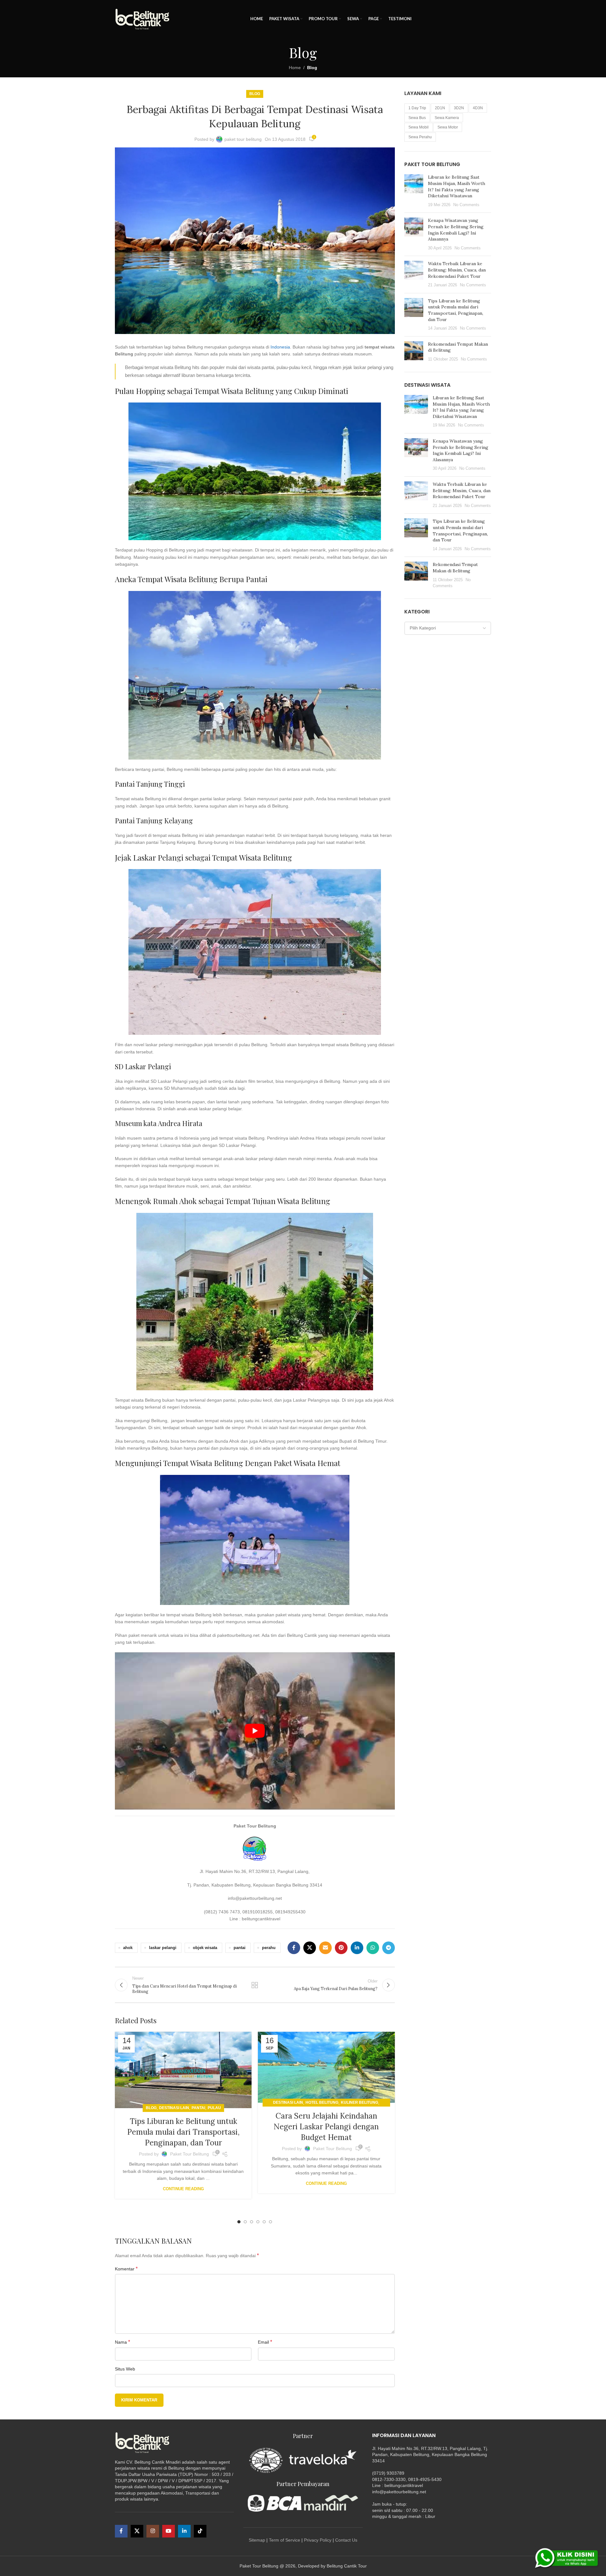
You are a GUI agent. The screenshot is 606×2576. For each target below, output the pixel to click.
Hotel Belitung (322, 2102)
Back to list (255, 1985)
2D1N (440, 108)
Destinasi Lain (174, 2108)
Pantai (198, 2108)
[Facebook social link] (294, 1948)
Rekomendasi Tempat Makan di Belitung (455, 568)
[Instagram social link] (153, 2531)
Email (265, 2342)
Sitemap (257, 2540)
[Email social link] (325, 1948)
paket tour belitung (243, 139)
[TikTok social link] (200, 2531)
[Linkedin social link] (357, 1948)
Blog (312, 68)
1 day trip (417, 108)
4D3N (478, 108)
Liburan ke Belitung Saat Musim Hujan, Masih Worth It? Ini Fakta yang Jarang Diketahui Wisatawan (457, 186)
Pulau (214, 2108)
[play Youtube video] (255, 1731)
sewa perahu (420, 137)
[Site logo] (143, 19)
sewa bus (417, 118)
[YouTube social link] (169, 2531)
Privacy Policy (318, 2540)
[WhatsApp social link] (373, 1948)
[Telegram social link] (389, 1948)
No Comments (466, 205)
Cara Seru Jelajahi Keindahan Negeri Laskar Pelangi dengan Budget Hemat (326, 2126)
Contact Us (346, 2540)
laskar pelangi (163, 1948)
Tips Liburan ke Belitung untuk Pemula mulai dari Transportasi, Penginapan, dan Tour (183, 2132)
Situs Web (125, 2369)
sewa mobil (419, 127)
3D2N (459, 108)
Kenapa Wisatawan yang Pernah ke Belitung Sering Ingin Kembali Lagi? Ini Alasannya (456, 230)
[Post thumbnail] (414, 191)
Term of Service (285, 2540)
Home (295, 68)
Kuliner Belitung (359, 2102)
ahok (128, 1948)
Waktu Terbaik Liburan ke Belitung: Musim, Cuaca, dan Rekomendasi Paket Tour (457, 270)
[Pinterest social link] (341, 1948)
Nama (122, 2342)
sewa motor (448, 127)
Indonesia (280, 347)
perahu (269, 1948)
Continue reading (183, 2189)
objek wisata (205, 1948)
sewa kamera (447, 118)
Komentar (126, 2269)
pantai (240, 1948)
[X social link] (310, 1948)
